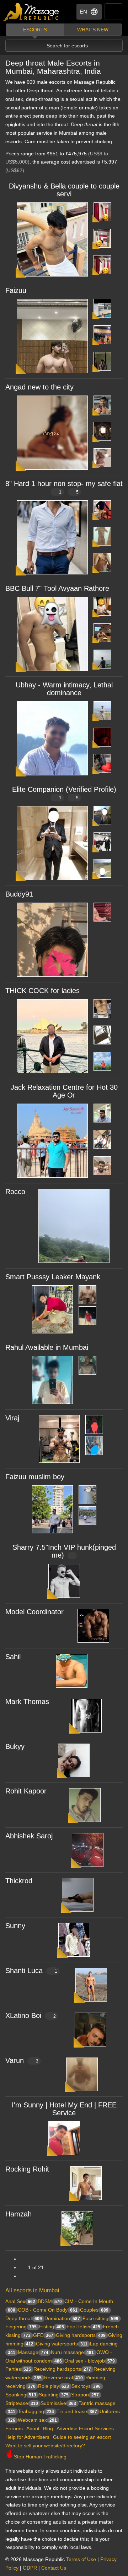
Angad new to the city (39, 387)
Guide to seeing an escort (82, 2437)
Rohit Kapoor (26, 1791)
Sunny (15, 1926)
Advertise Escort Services (85, 2428)
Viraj (12, 1418)
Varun (22, 2060)
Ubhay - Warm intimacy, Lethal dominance (64, 689)
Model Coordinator (34, 1612)
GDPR (30, 2568)
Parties (18, 2369)
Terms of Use (81, 2559)
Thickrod (19, 1881)
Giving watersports (62, 2344)
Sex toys (86, 2386)
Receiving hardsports (62, 2369)
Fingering (21, 2327)
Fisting (52, 2327)
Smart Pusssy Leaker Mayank (53, 1277)
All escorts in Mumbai (32, 2290)
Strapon (85, 2395)
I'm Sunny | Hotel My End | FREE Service (64, 2109)
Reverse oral (63, 2378)
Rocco (15, 1192)
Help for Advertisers (27, 2437)
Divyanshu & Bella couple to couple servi (64, 190)
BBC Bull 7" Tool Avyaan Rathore (57, 588)
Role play (54, 2386)
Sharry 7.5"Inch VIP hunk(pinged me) (64, 1551)
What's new (93, 30)
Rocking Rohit (27, 2169)
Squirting (54, 2395)
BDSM (50, 2301)
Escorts (35, 30)
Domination (62, 2318)
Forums (14, 2428)
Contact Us (54, 2568)
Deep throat (24, 2318)
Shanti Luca (31, 1971)
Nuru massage (72, 2352)
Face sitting (100, 2318)
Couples (94, 2310)
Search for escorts (67, 46)
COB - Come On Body (48, 2310)
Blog (48, 2428)
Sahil (13, 1657)
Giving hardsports (81, 2335)
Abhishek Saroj (29, 1836)
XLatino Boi (31, 2015)
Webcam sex (37, 2420)
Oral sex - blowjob (90, 2361)
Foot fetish (83, 2327)
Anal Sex (20, 2301)
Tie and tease (77, 2411)
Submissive (58, 2403)
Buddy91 (19, 894)
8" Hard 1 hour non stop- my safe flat (64, 487)
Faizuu (16, 290)
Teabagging (36, 2411)
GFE (43, 2335)
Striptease (22, 2403)
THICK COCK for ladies (42, 991)
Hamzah (18, 2214)
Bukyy (15, 1746)
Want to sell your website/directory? (45, 2446)
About (33, 2428)
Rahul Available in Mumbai (47, 1347)
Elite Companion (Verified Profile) (64, 793)
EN (83, 12)
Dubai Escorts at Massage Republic (31, 12)
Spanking (21, 2395)
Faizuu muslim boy (35, 1477)
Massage (33, 2352)
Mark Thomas (27, 1702)
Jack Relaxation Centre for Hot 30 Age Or (64, 1091)
